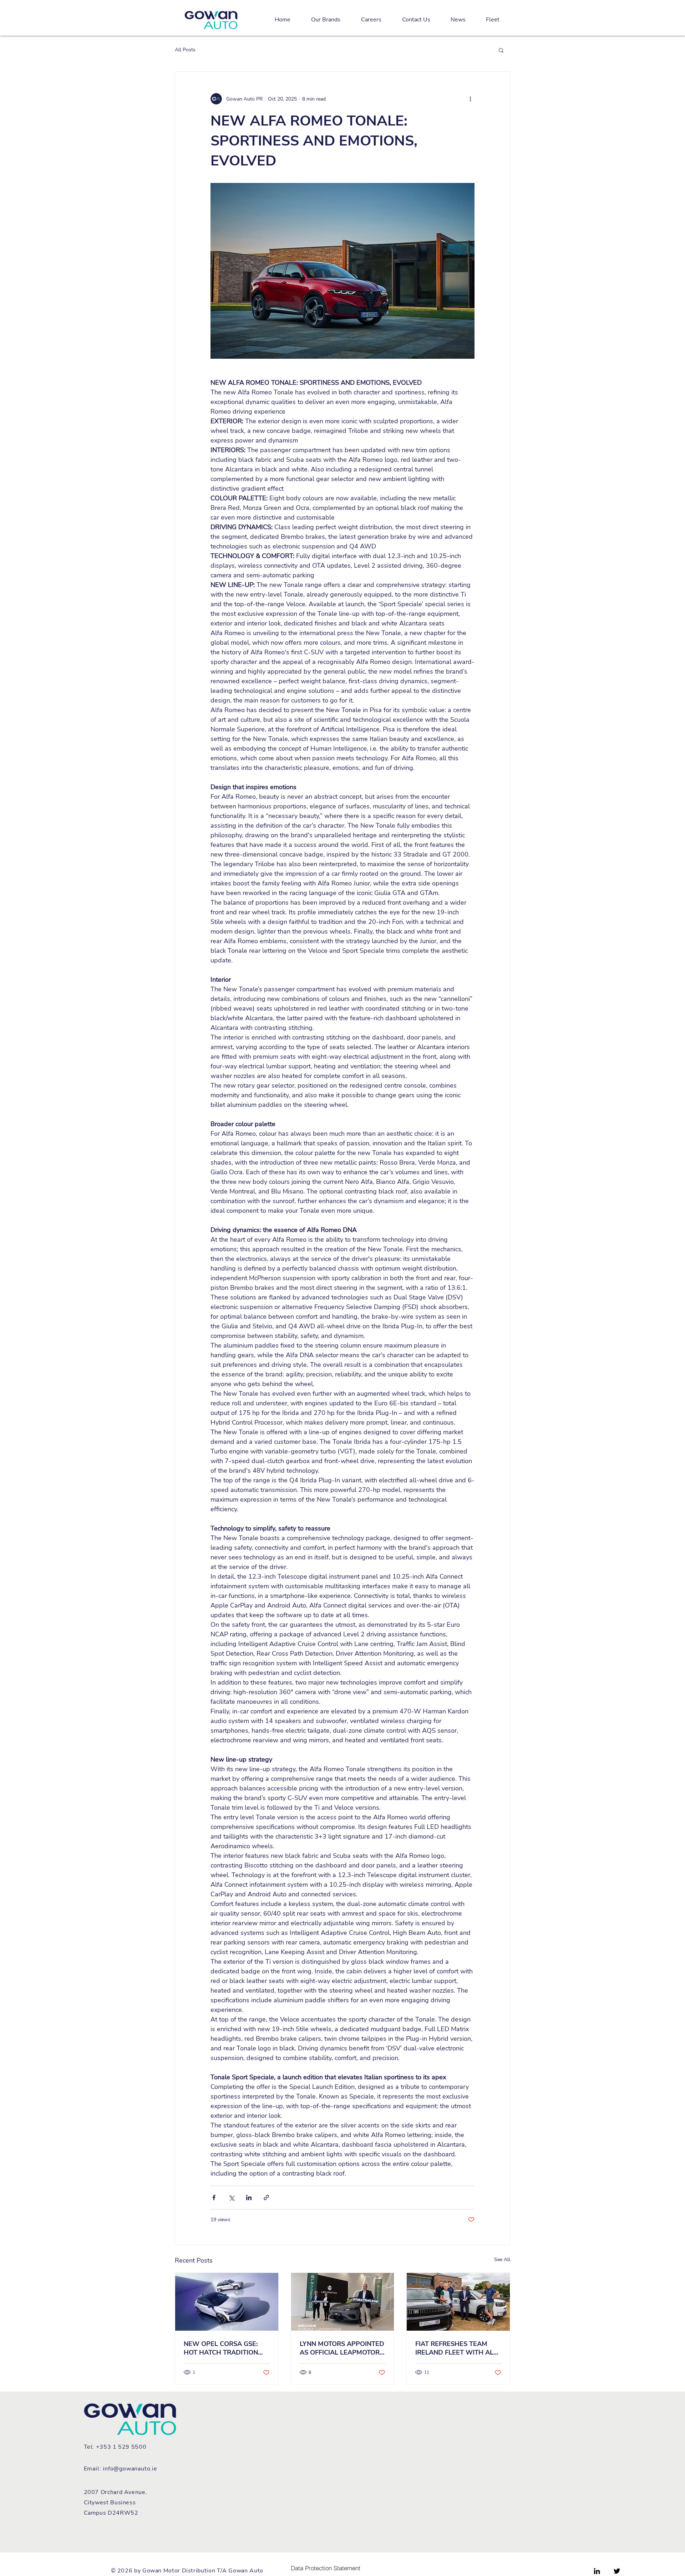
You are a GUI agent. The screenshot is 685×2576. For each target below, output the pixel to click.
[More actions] (470, 99)
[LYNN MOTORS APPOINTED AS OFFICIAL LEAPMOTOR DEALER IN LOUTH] (343, 2302)
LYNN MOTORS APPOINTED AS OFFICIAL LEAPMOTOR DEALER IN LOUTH (342, 2348)
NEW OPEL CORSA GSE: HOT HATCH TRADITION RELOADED (221, 2348)
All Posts (185, 50)
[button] (501, 50)
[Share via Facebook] (214, 2197)
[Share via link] (266, 2197)
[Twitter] (617, 2571)
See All (502, 2260)
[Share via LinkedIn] (249, 2197)
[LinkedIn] (597, 2571)
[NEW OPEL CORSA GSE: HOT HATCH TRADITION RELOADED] (227, 2302)
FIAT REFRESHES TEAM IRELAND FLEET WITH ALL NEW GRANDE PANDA (456, 2348)
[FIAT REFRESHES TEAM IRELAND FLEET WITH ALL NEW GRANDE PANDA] (458, 2302)
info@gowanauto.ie (130, 2469)
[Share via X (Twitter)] (231, 2197)
